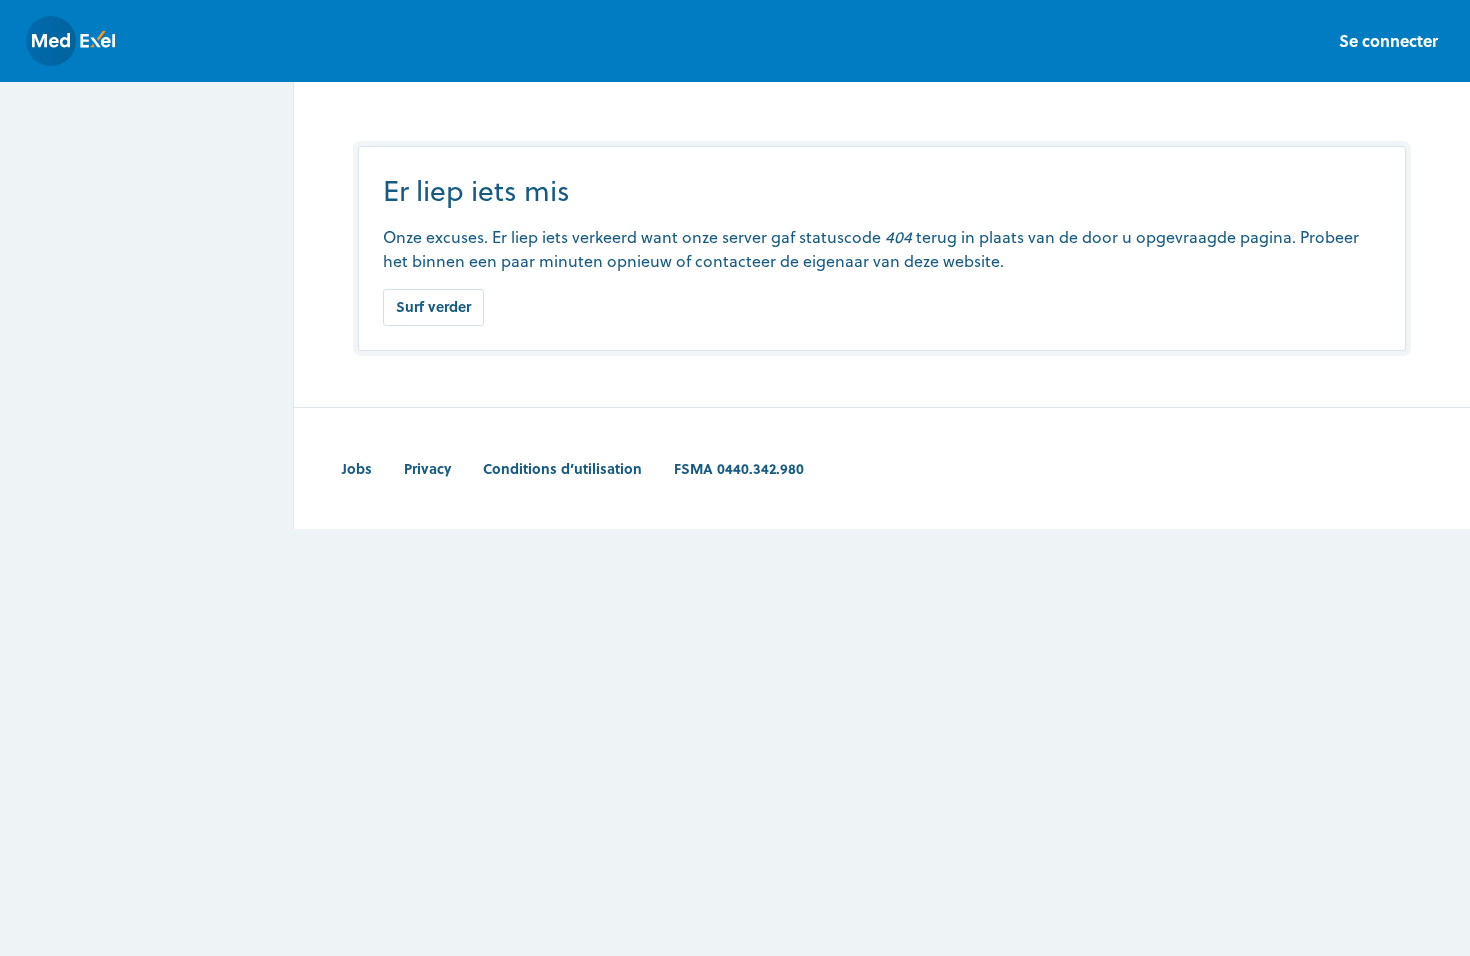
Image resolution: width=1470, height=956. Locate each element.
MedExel (71, 41)
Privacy (427, 468)
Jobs (357, 468)
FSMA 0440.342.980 (739, 468)
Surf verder (433, 306)
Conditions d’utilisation (562, 468)
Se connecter (1388, 40)
